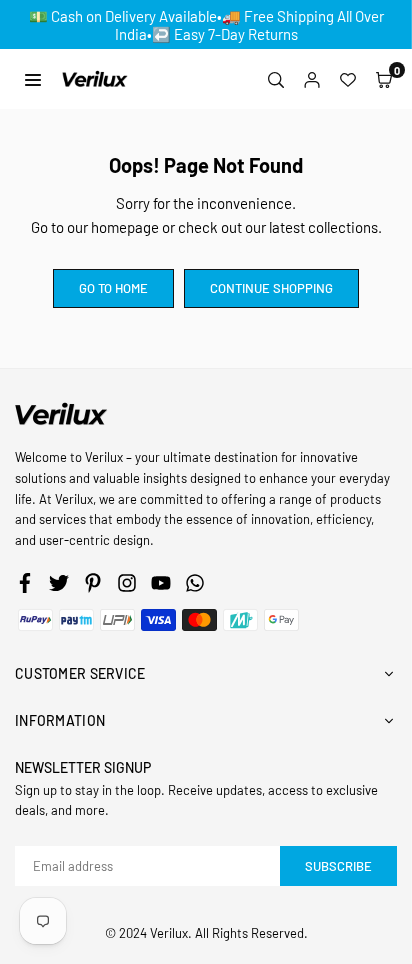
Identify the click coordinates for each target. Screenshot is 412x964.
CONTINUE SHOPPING (271, 288)
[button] (384, 79)
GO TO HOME (113, 288)
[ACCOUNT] (312, 79)
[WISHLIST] (348, 79)
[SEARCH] (276, 79)
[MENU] (33, 78)
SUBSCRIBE (338, 866)
